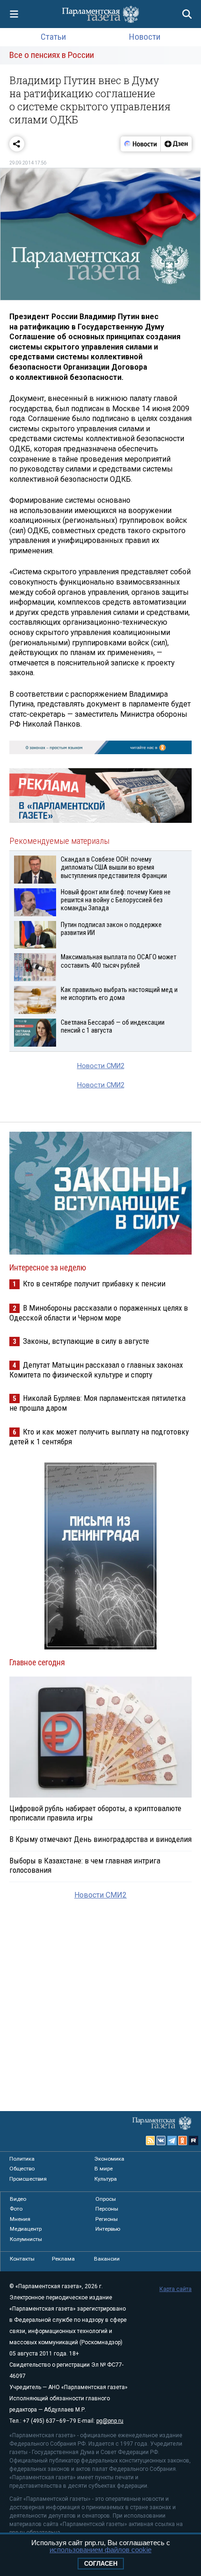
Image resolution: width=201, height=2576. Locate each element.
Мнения (20, 2219)
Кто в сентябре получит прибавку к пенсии (94, 1284)
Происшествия (28, 2179)
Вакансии (107, 2259)
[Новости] (141, 144)
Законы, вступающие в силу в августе (86, 1341)
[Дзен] (176, 144)
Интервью (108, 2229)
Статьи (53, 37)
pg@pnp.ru (110, 2421)
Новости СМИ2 (101, 1066)
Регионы (107, 2219)
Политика (22, 2159)
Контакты (22, 2259)
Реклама (63, 2259)
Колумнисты (26, 2239)
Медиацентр (26, 2229)
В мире (104, 2169)
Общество (22, 2169)
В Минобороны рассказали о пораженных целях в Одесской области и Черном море (99, 1313)
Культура (106, 2179)
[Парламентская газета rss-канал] (151, 2141)
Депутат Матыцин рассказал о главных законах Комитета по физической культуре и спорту (96, 1370)
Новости (145, 37)
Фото (16, 2209)
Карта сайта (176, 2289)
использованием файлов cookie (100, 2550)
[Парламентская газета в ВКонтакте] (161, 2141)
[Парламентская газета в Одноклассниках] (183, 2141)
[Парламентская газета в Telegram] (172, 2141)
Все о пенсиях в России (52, 55)
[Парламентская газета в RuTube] (194, 2141)
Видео (18, 2199)
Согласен (101, 2564)
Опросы (106, 2199)
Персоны (107, 2209)
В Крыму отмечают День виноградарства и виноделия (100, 1839)
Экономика (109, 2159)
